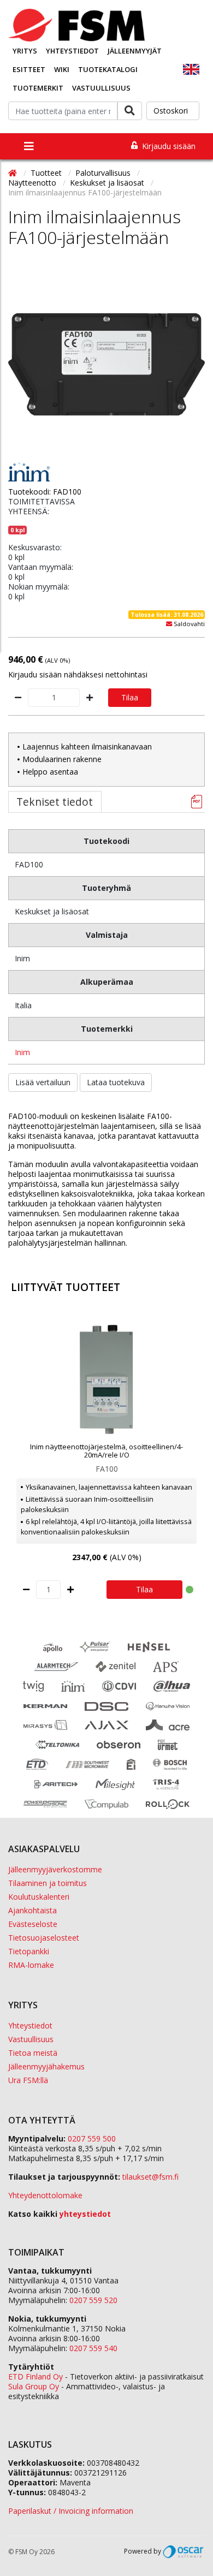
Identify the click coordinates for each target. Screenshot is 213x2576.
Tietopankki (29, 1951)
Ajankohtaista (32, 1910)
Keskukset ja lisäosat (108, 183)
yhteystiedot (85, 2214)
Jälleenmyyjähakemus (46, 2066)
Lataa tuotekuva (116, 1082)
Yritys (25, 51)
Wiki (62, 69)
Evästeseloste (33, 1924)
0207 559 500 (92, 2138)
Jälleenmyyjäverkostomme (55, 1869)
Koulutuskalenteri (39, 1897)
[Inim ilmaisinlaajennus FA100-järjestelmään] (106, 364)
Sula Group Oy (34, 2386)
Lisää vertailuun (43, 1082)
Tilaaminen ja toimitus (48, 1883)
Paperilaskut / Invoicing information (71, 2511)
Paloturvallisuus (104, 173)
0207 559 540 (93, 2348)
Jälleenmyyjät (135, 51)
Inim (22, 1052)
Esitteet (29, 69)
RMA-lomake (31, 1965)
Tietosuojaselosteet (44, 1938)
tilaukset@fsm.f (150, 2177)
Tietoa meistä (33, 2053)
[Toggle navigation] (29, 146)
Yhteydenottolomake (45, 2195)
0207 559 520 (93, 2300)
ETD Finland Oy (35, 2376)
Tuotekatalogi (108, 69)
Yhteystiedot (72, 51)
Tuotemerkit (38, 88)
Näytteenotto (33, 183)
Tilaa (130, 697)
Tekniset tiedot (55, 802)
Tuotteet (47, 173)
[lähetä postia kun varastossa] (169, 624)
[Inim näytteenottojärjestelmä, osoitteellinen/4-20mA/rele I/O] (106, 1379)
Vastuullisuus (101, 88)
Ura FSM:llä (28, 2080)
